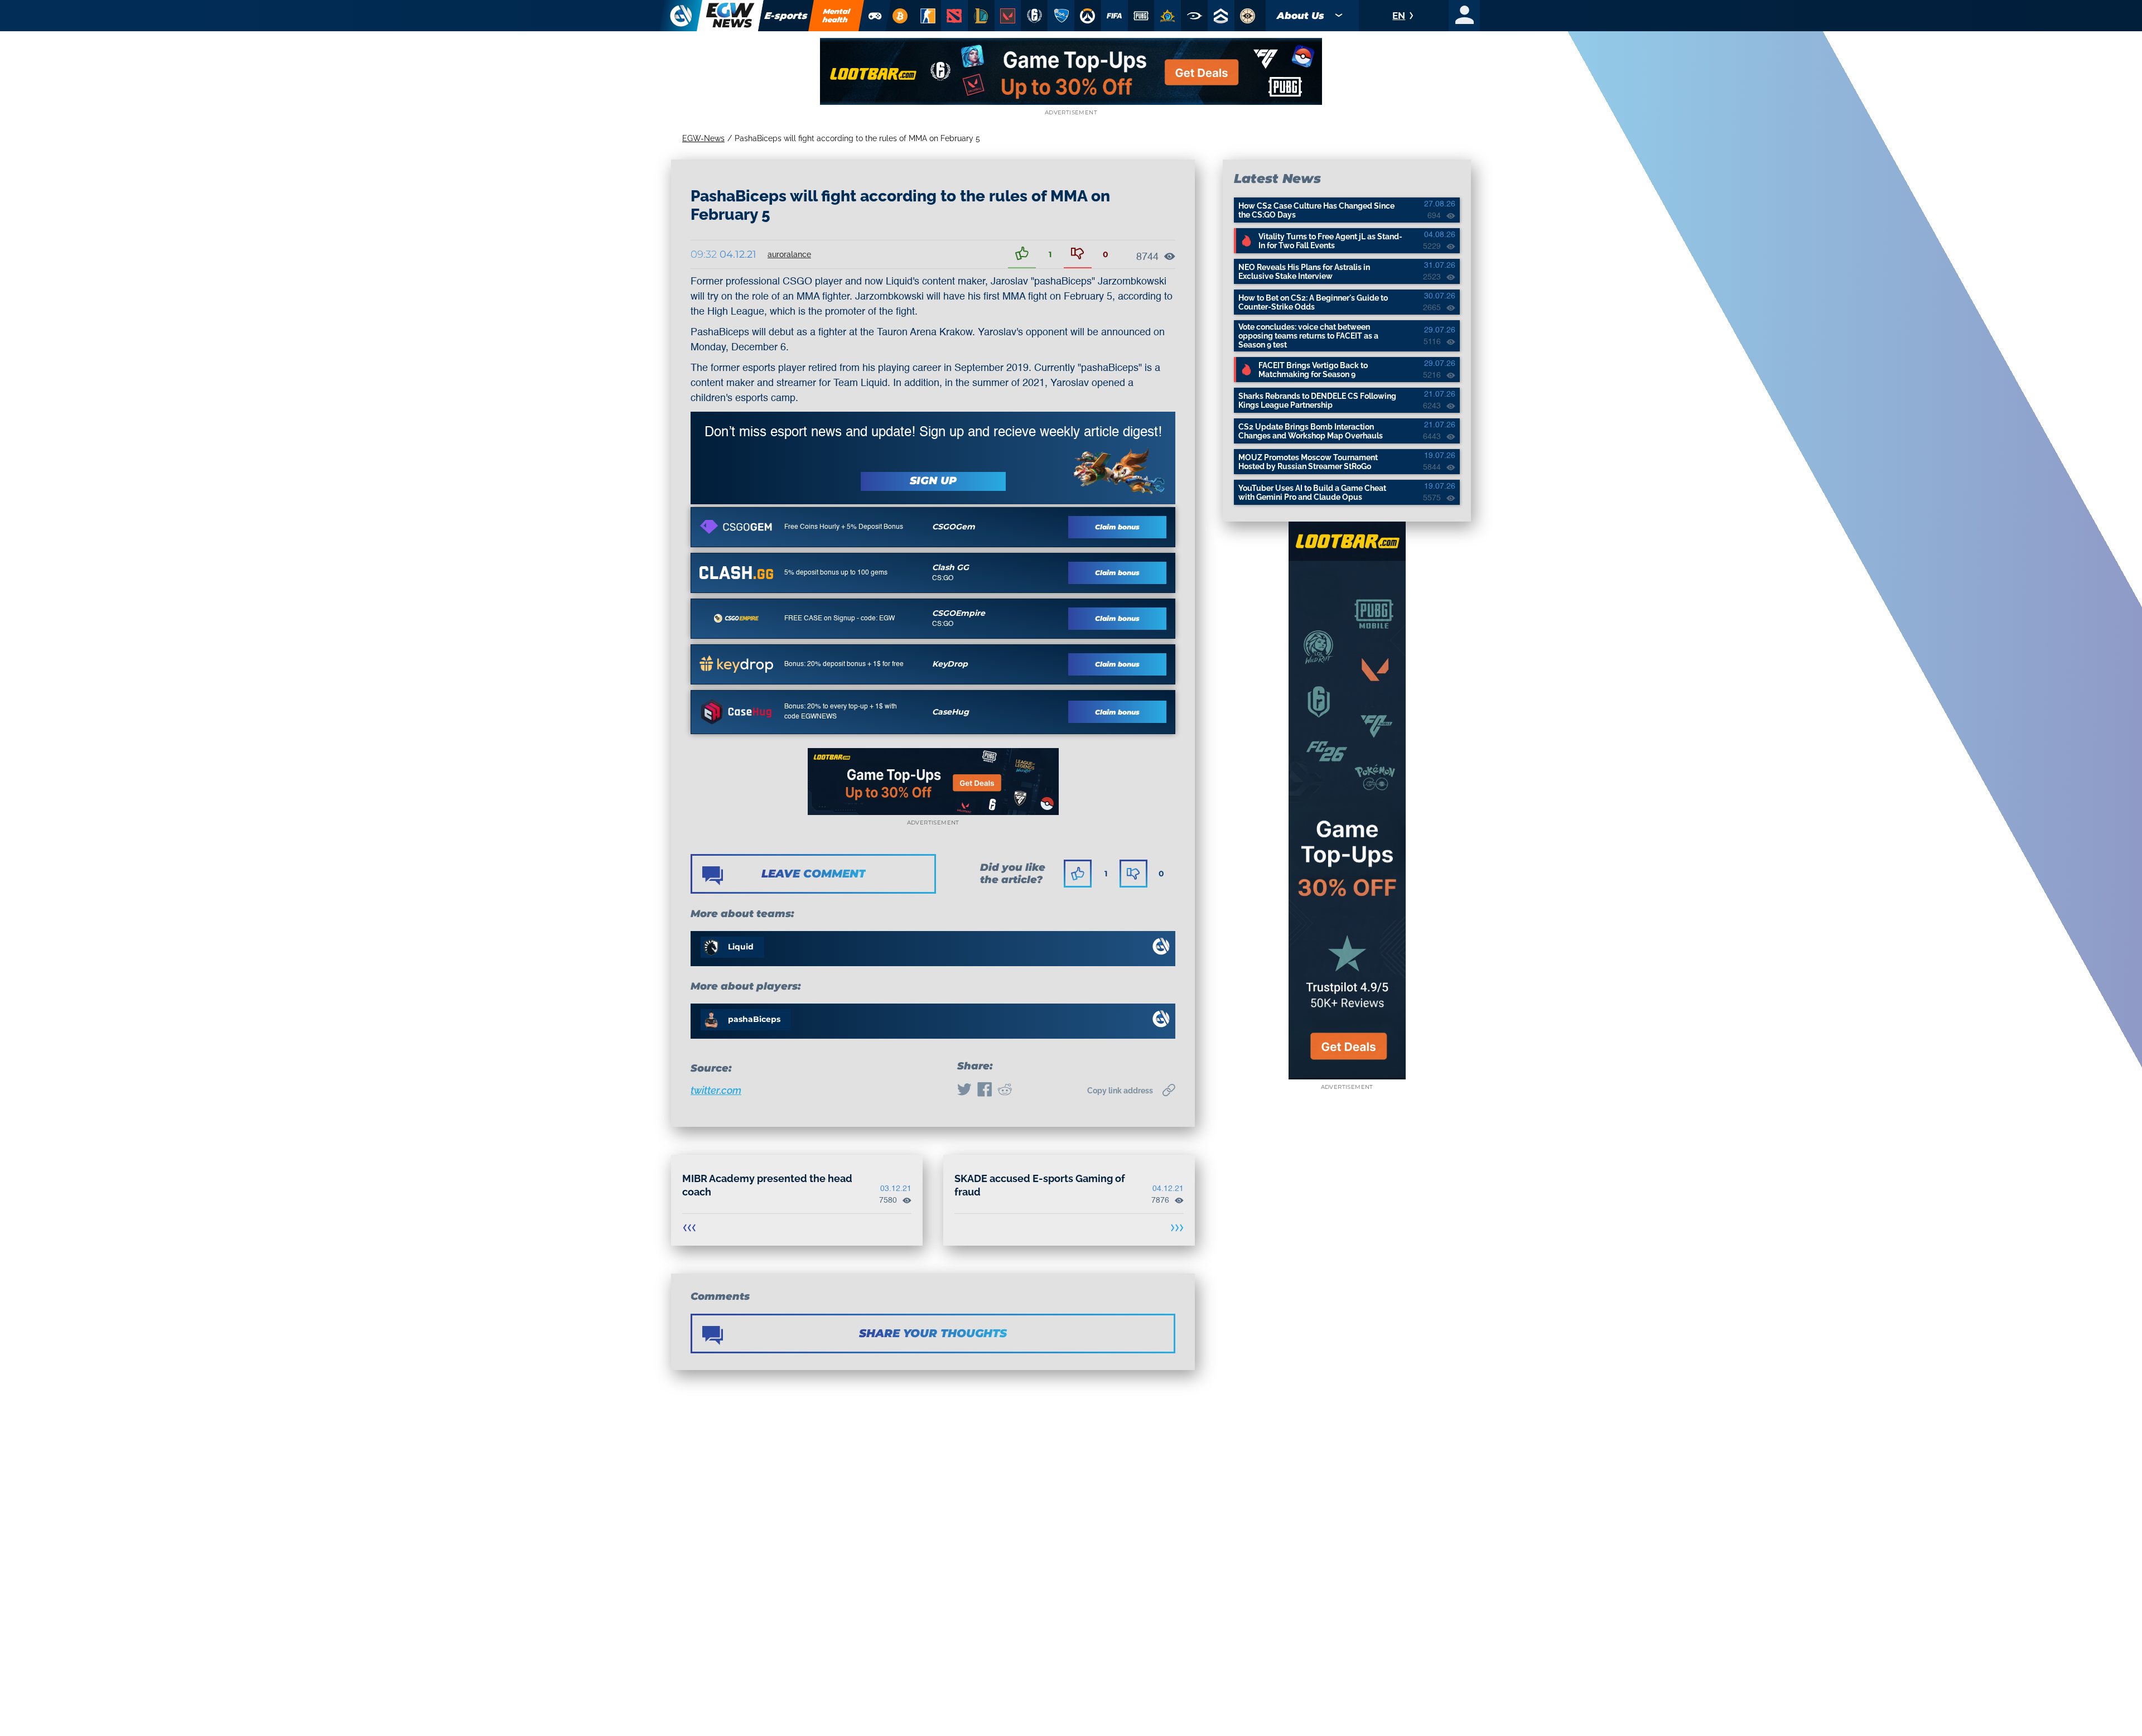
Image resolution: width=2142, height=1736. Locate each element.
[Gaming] (875, 16)
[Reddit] (1005, 1091)
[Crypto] (900, 16)
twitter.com (716, 1090)
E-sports (786, 16)
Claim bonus (1117, 527)
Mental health (837, 15)
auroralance (789, 254)
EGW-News (703, 138)
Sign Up (933, 481)
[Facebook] (985, 1091)
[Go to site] (736, 527)
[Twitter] (964, 1091)
